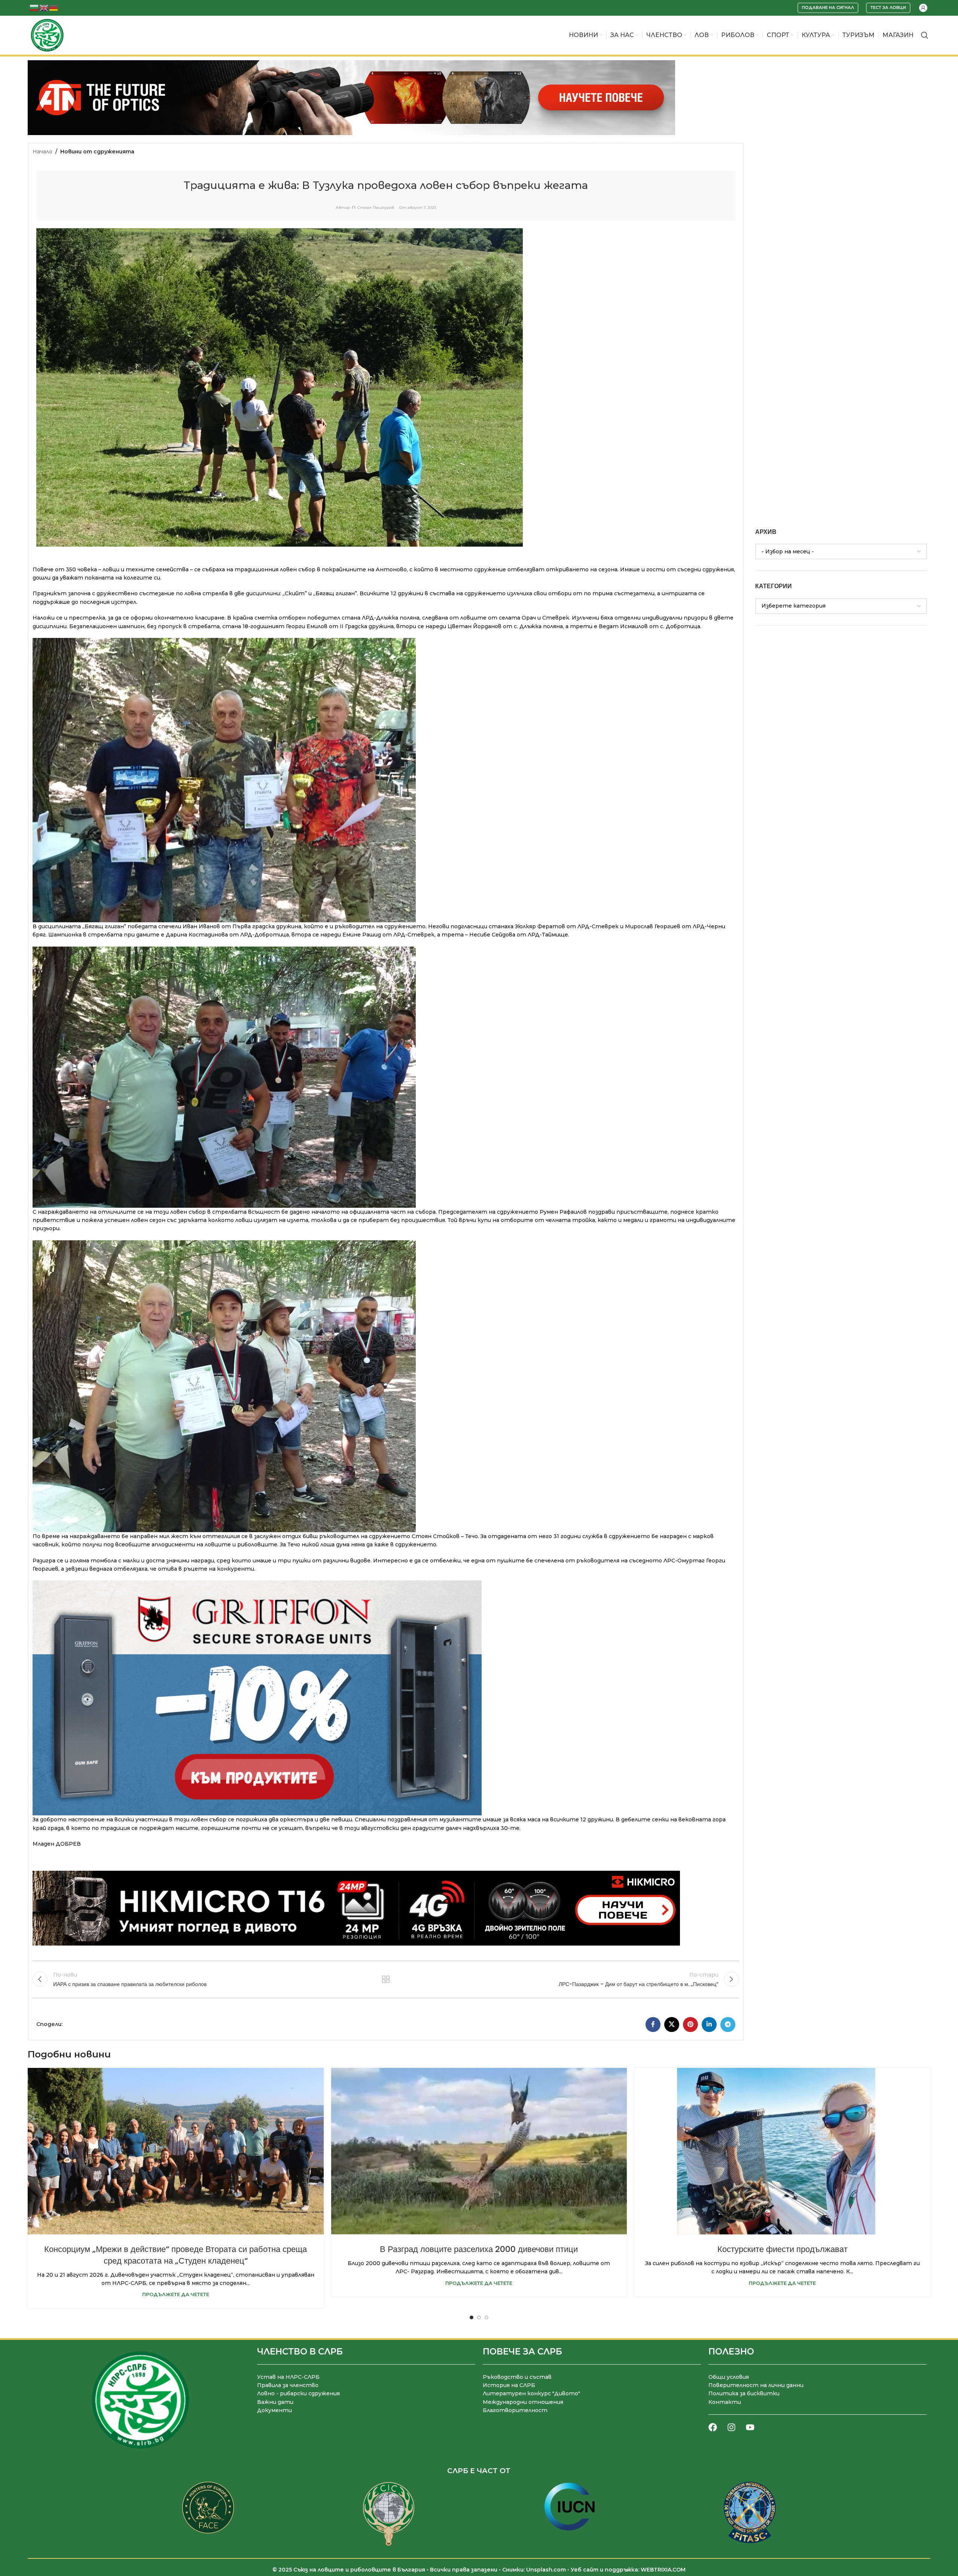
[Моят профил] (923, 8)
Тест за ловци (888, 7)
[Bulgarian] (34, 7)
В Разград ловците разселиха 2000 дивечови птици (479, 2249)
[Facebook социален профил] (653, 2025)
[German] (54, 7)
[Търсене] (925, 35)
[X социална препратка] (672, 2025)
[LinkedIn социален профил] (709, 2025)
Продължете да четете (176, 2294)
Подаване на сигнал (828, 7)
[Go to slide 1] (472, 2317)
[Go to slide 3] (486, 2317)
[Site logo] (47, 35)
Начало (42, 152)
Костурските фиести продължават (782, 2249)
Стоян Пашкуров (376, 208)
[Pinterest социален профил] (690, 2025)
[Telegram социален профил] (728, 2025)
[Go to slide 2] (479, 2317)
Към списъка (386, 1979)
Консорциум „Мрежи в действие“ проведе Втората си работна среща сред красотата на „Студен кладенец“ (176, 2255)
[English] (44, 7)
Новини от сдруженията (97, 152)
